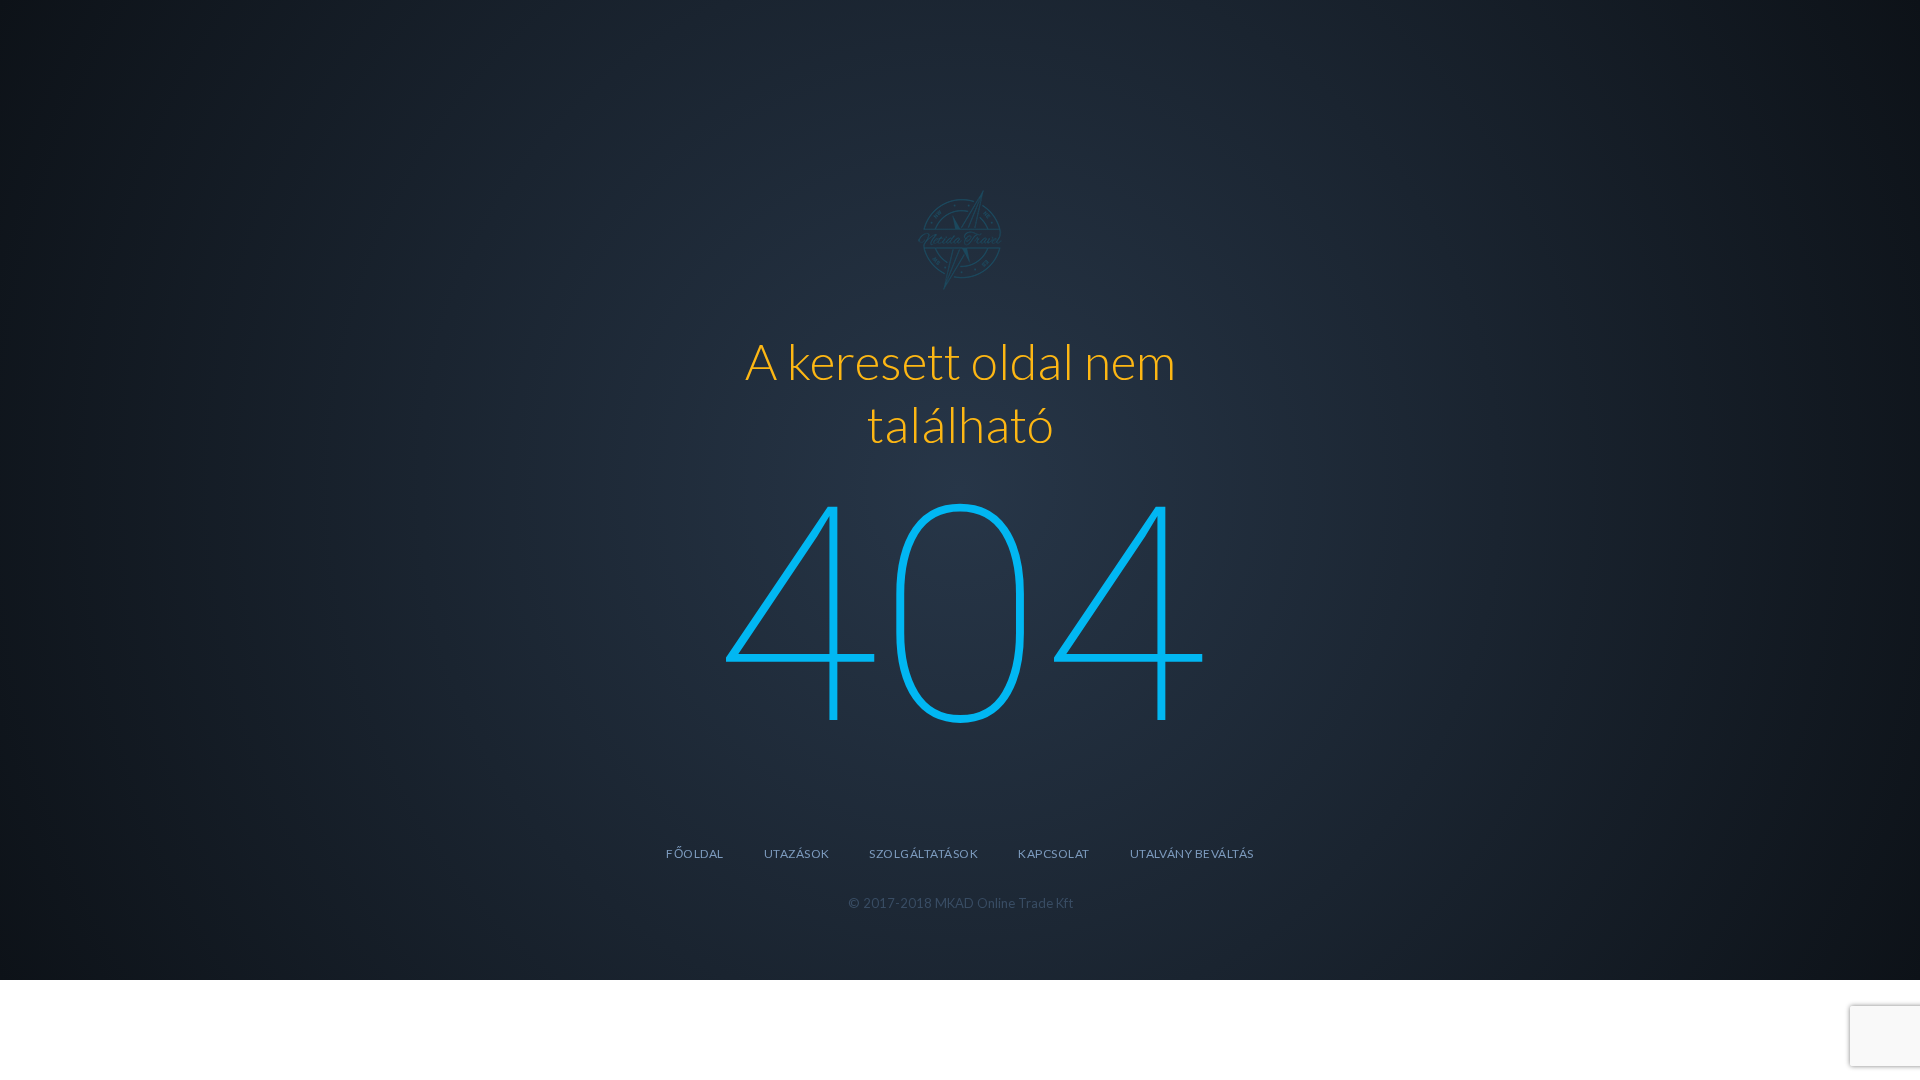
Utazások (797, 853)
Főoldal (694, 853)
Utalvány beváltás (1192, 853)
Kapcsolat (1053, 853)
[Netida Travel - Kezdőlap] (960, 236)
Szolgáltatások (923, 853)
